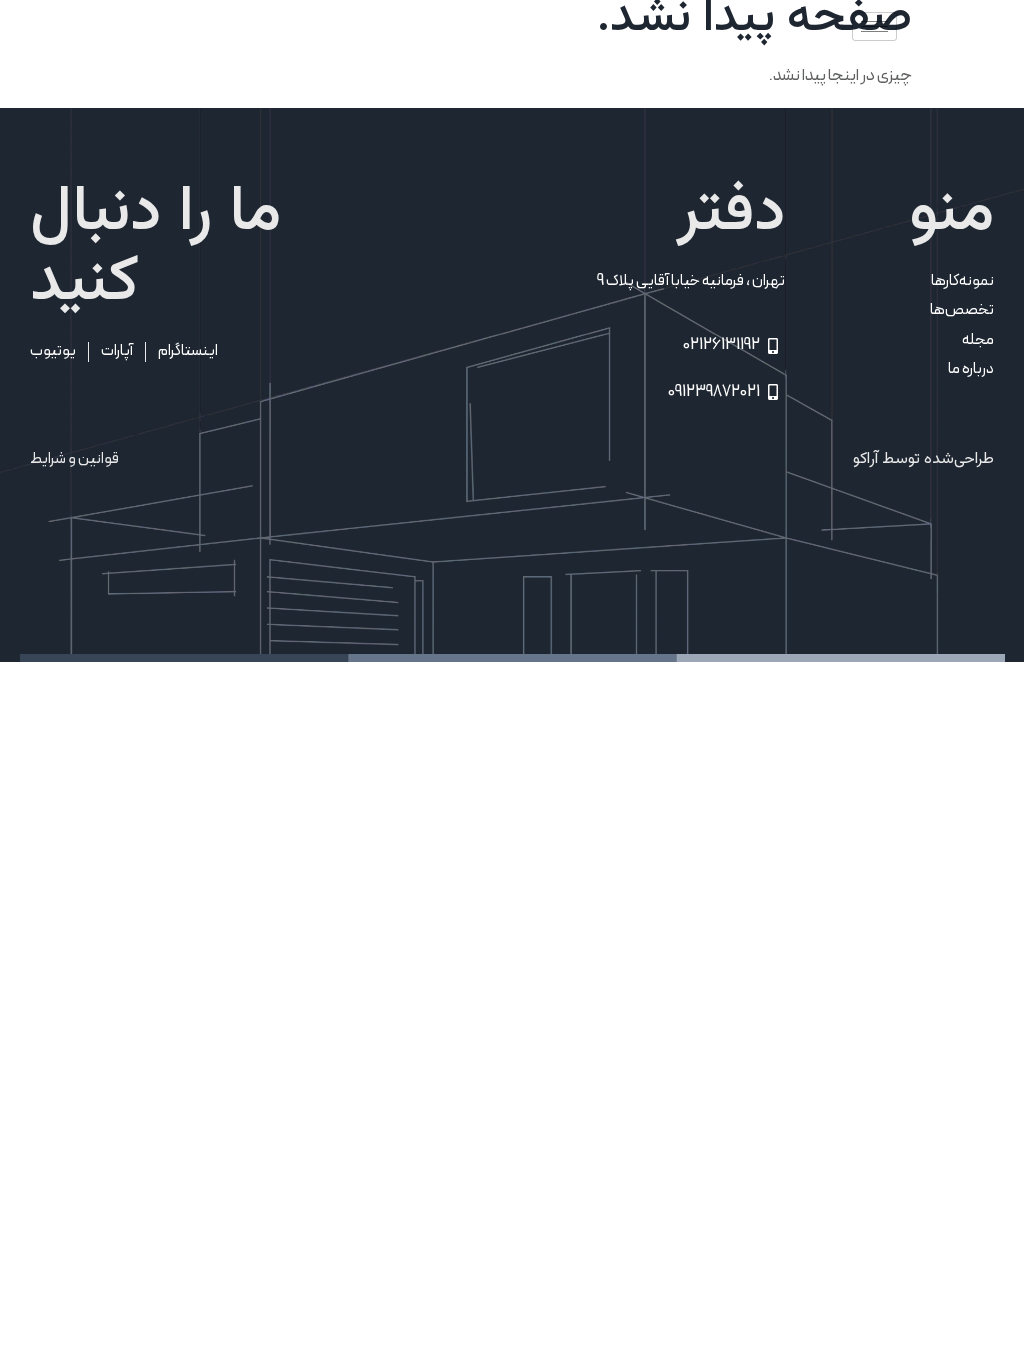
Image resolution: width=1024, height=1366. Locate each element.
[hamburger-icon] (874, 26)
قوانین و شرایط (74, 458)
